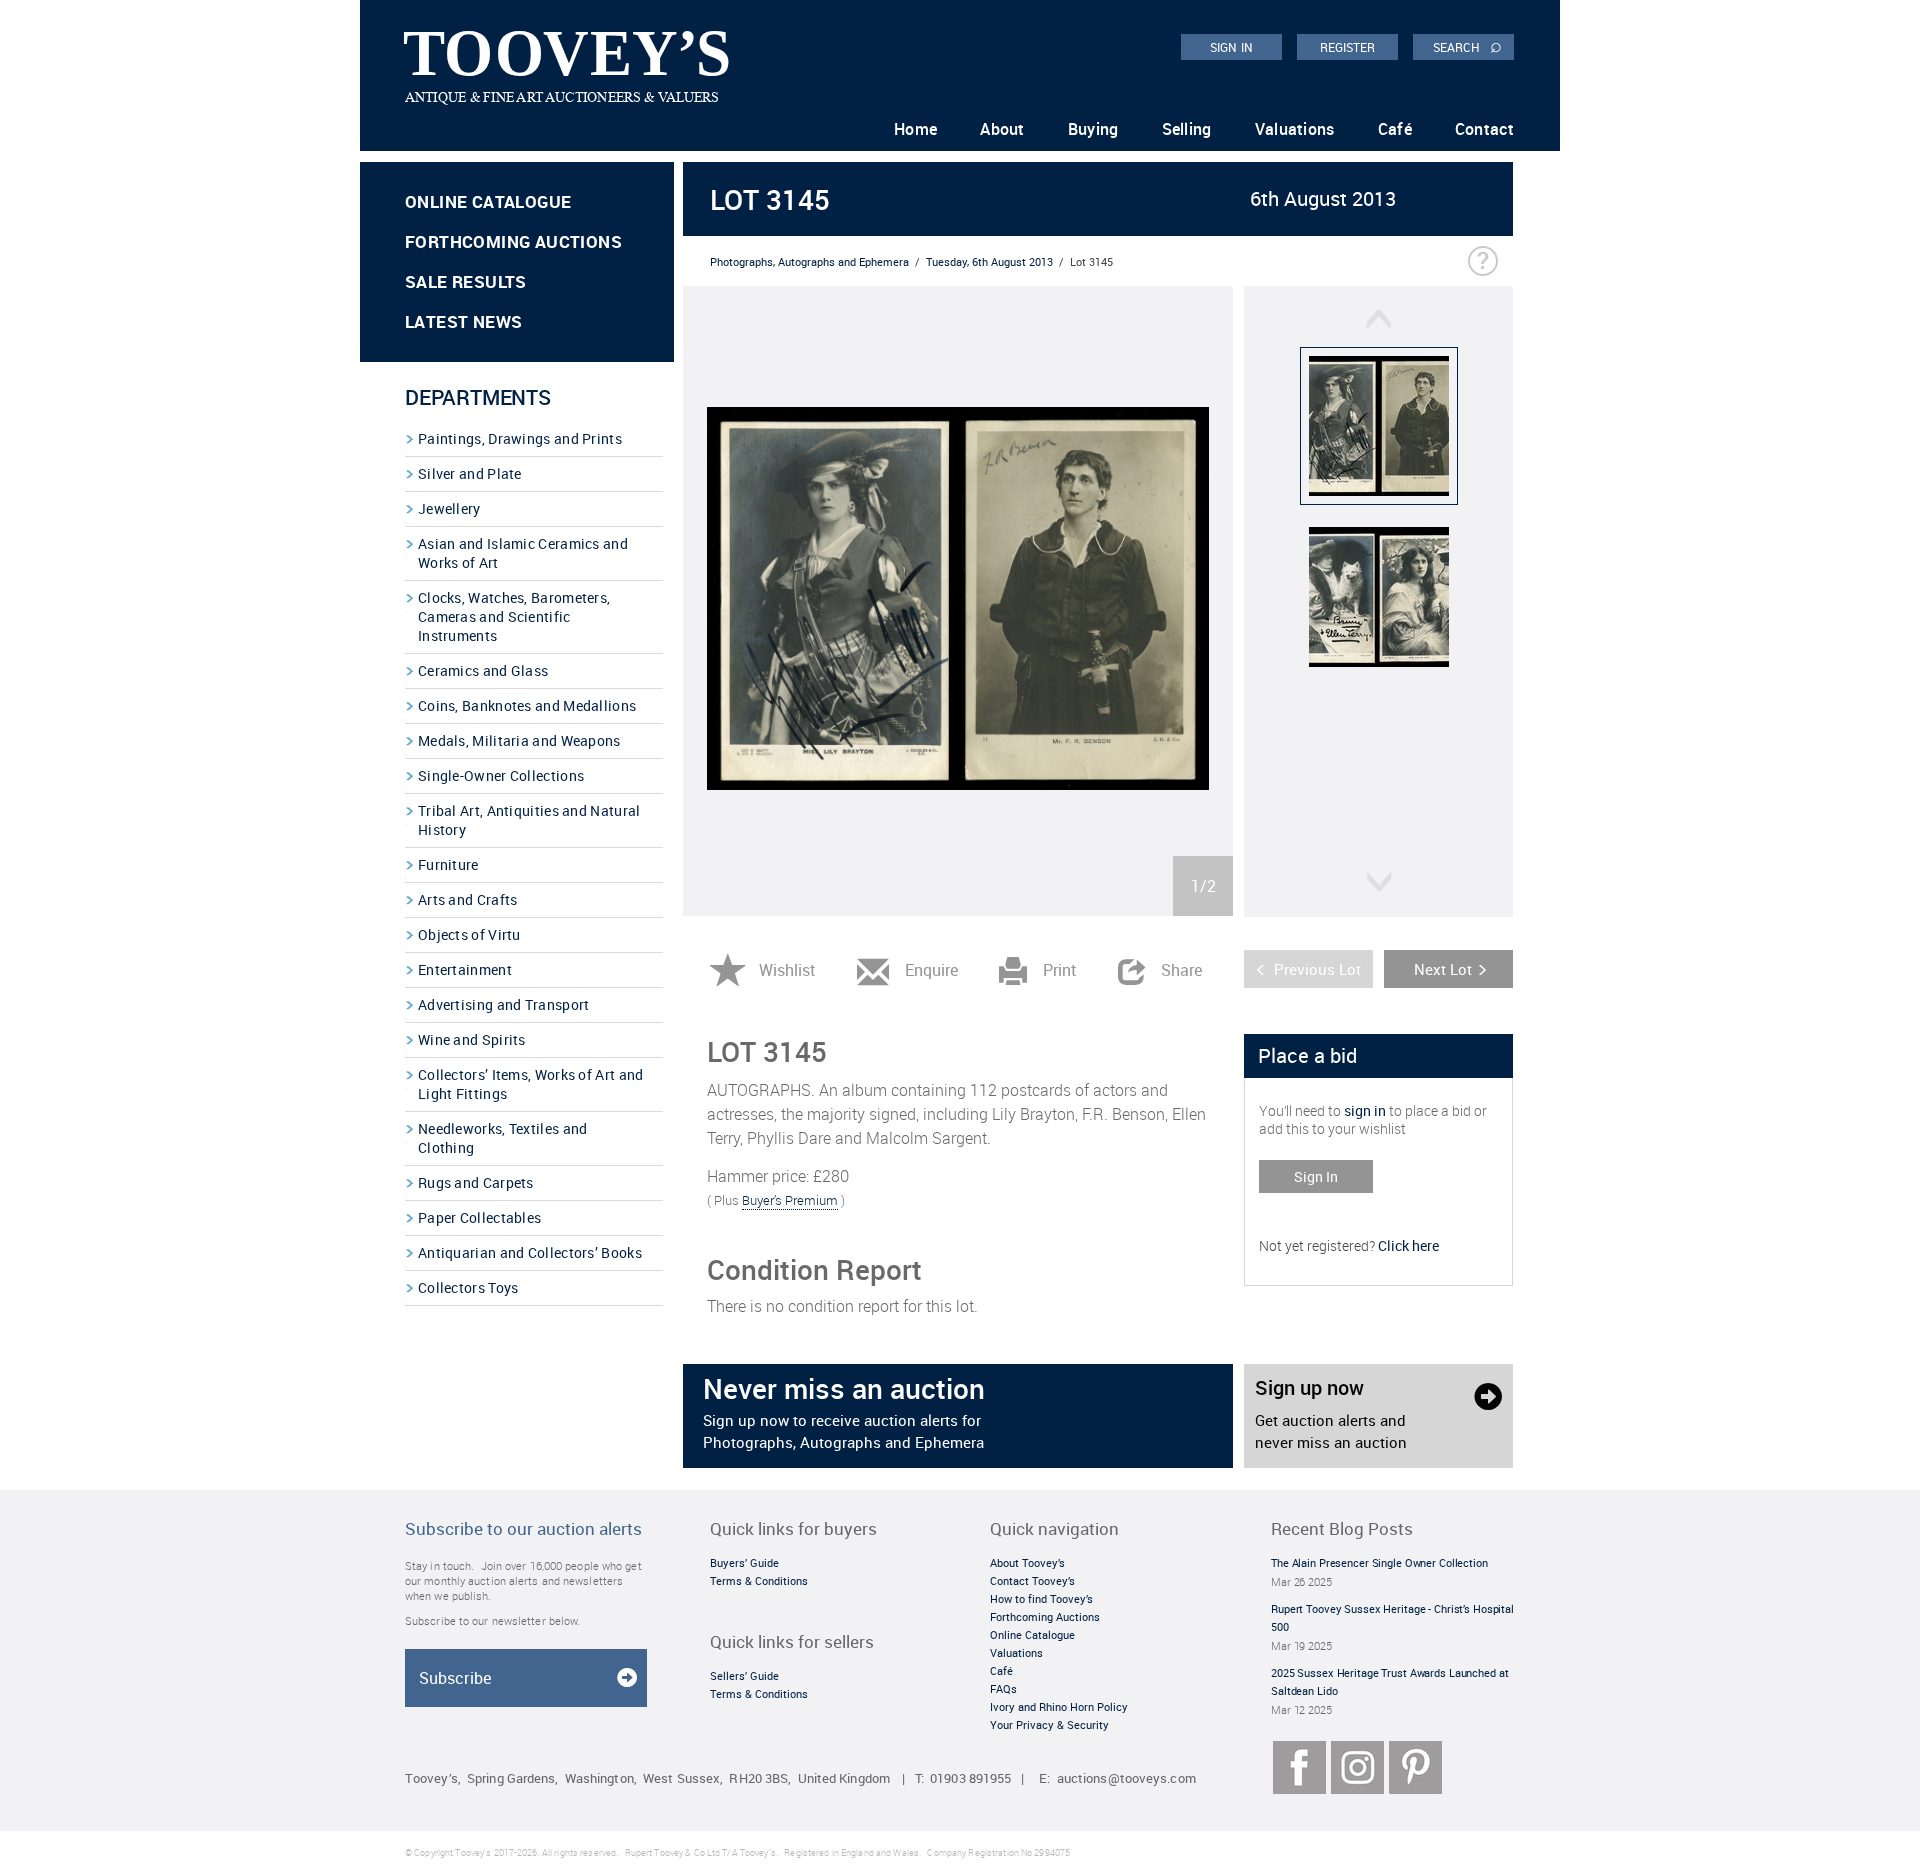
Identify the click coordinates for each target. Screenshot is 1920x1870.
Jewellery (449, 508)
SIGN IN (1231, 47)
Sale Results (466, 281)
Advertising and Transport (504, 1004)
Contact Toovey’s (1032, 1580)
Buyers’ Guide (744, 1562)
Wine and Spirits (472, 1039)
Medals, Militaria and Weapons (519, 740)
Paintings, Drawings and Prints (520, 438)
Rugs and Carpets (476, 1182)
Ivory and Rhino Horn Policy (1059, 1706)
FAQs (1003, 1688)
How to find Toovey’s (1041, 1598)
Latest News (463, 321)
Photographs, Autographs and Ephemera (809, 261)
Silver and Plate (470, 473)
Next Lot (1443, 969)
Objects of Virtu (469, 934)
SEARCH (1467, 46)
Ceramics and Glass (483, 670)
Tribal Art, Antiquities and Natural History (529, 820)
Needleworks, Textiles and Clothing (503, 1138)
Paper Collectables (479, 1217)
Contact (1484, 129)
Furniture (448, 864)
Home (915, 129)
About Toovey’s (1027, 1562)
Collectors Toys (468, 1287)
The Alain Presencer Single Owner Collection (1379, 1562)
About (1002, 129)
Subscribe (455, 1678)
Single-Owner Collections (501, 775)
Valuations (1295, 129)
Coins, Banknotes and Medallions (527, 705)
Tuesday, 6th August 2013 (989, 261)
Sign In (1316, 1176)
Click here (1408, 1245)
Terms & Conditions (759, 1580)
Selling (1187, 129)
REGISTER (1348, 47)
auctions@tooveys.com (1126, 1778)
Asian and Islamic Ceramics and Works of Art (523, 553)
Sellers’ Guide (744, 1675)
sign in (1365, 1110)
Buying (1093, 129)
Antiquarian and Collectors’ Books (530, 1252)
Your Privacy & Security (1049, 1724)
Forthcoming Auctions (513, 241)
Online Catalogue (488, 201)
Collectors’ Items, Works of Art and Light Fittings (531, 1084)
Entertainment (465, 969)
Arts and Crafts (468, 899)
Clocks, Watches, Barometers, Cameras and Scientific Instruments (514, 616)
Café (1395, 129)
